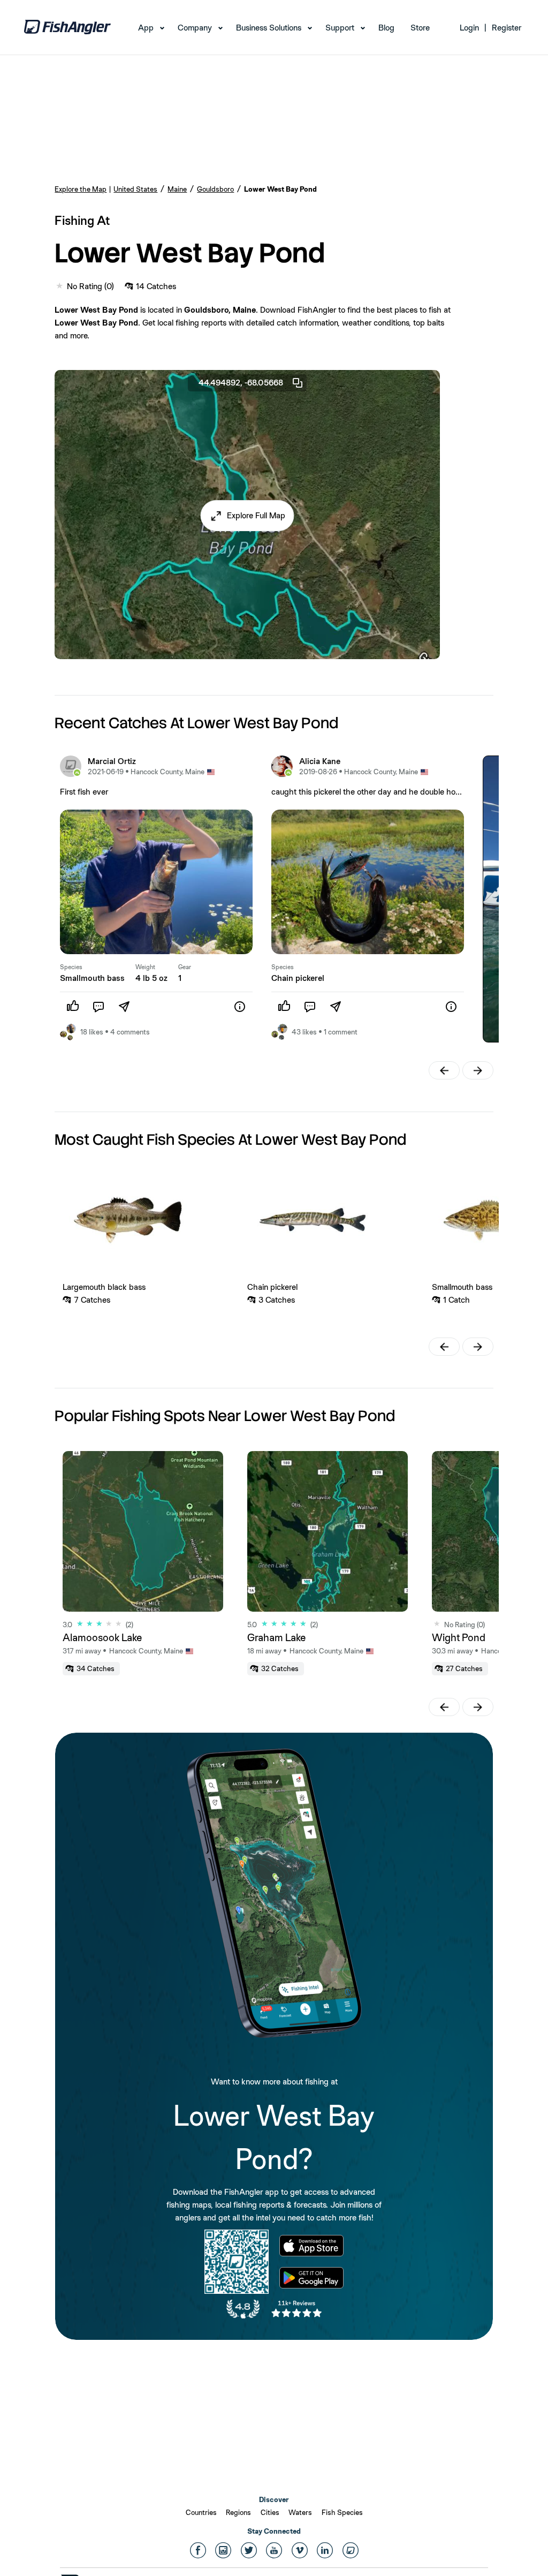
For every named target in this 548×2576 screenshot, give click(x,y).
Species (71, 967)
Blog (386, 28)
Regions (238, 2512)
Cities (270, 2512)
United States (135, 189)
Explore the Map (81, 189)
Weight (145, 967)
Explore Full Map (256, 515)
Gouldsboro (215, 189)
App (146, 28)
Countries (201, 2512)
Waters (300, 2512)
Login (469, 28)
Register (507, 28)
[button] (248, 516)
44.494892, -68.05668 (241, 383)
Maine (177, 189)
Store (420, 28)
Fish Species (342, 2512)
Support (340, 28)
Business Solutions (269, 28)
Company (195, 28)
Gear (185, 967)
